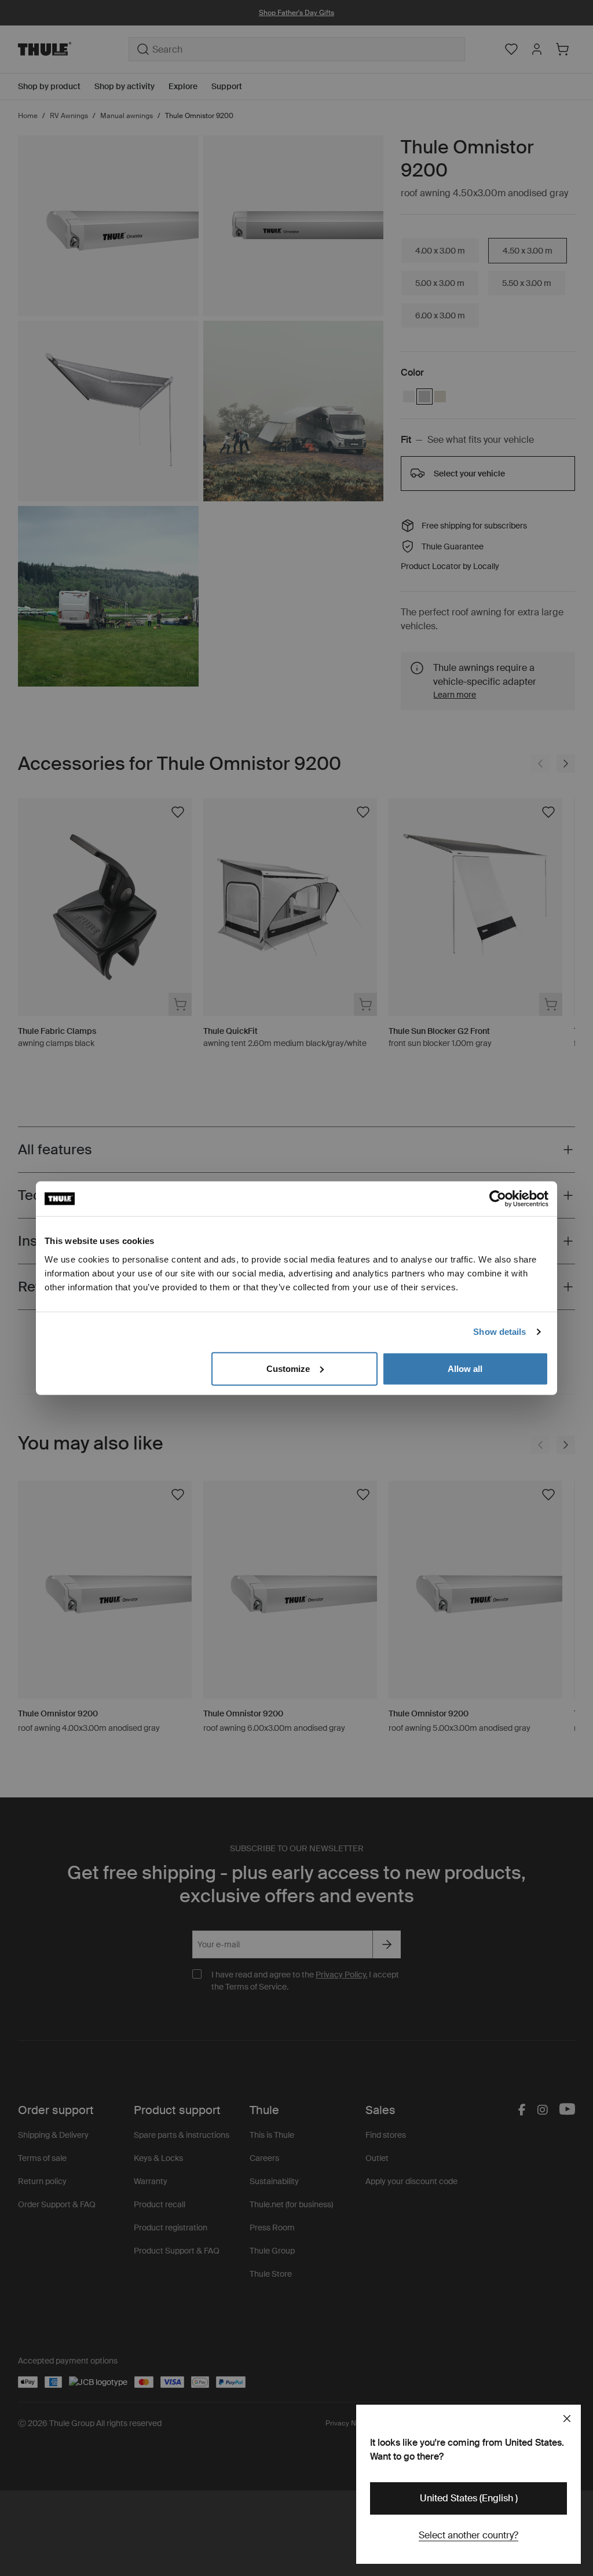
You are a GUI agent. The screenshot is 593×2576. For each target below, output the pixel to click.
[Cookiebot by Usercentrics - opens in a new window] (498, 1199)
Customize (288, 1368)
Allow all (465, 1368)
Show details (499, 1332)
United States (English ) (469, 2498)
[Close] (567, 2419)
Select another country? (468, 2535)
